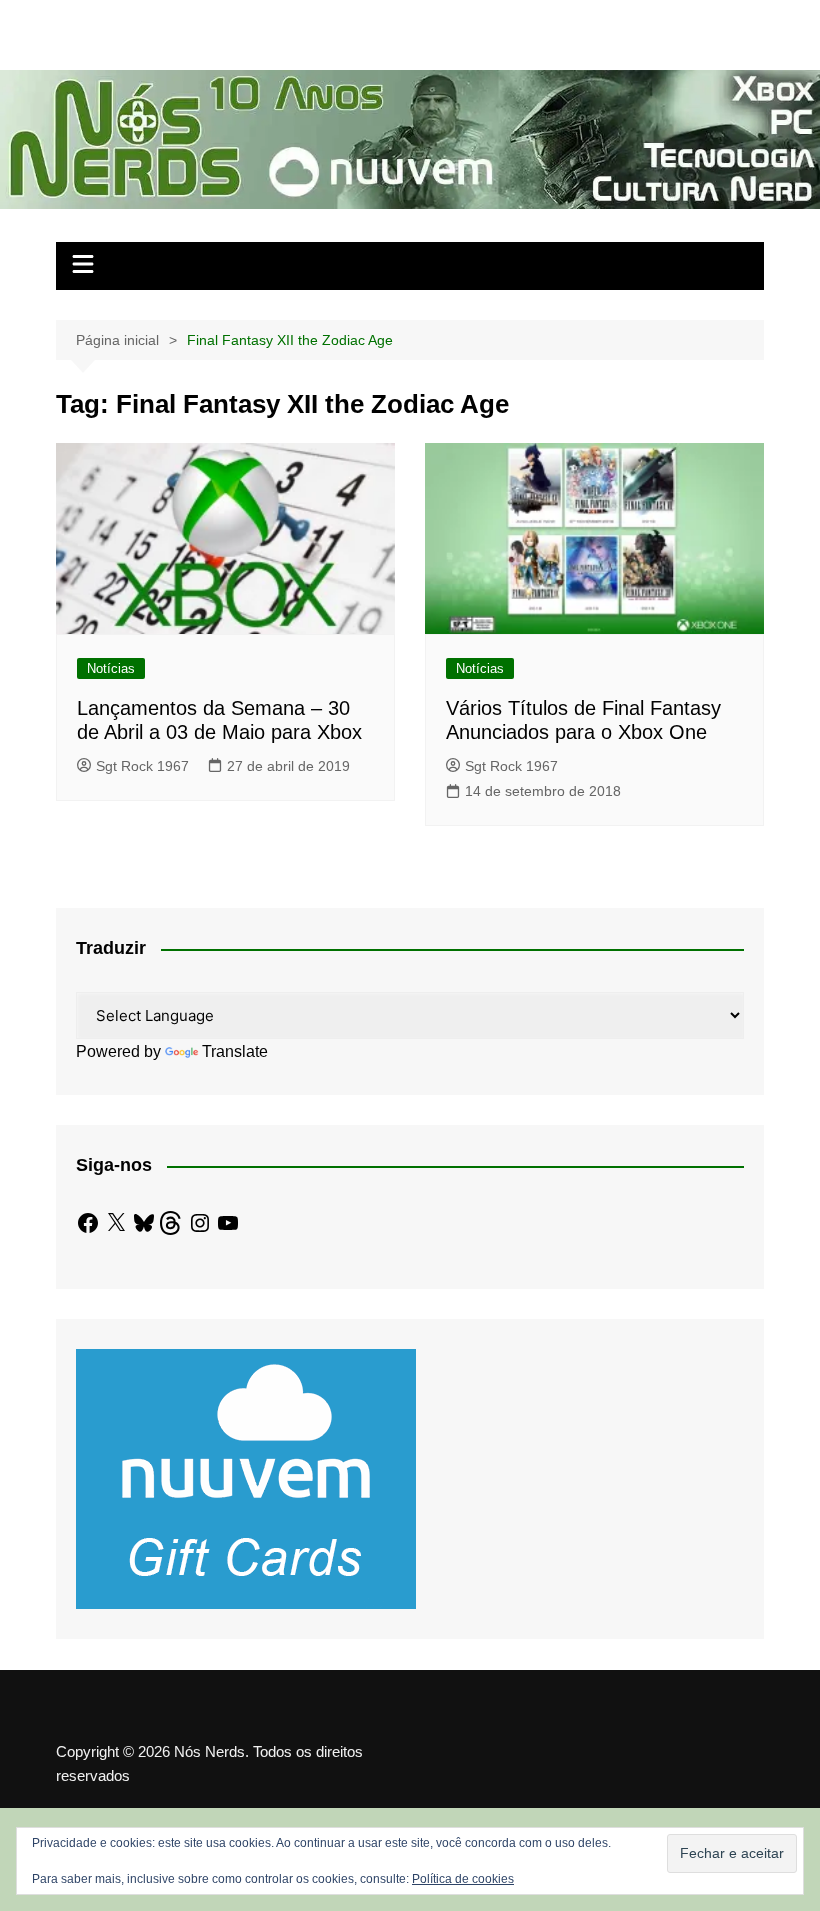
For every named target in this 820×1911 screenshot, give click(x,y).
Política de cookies (463, 1879)
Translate (235, 1051)
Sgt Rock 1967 (142, 766)
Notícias (111, 668)
